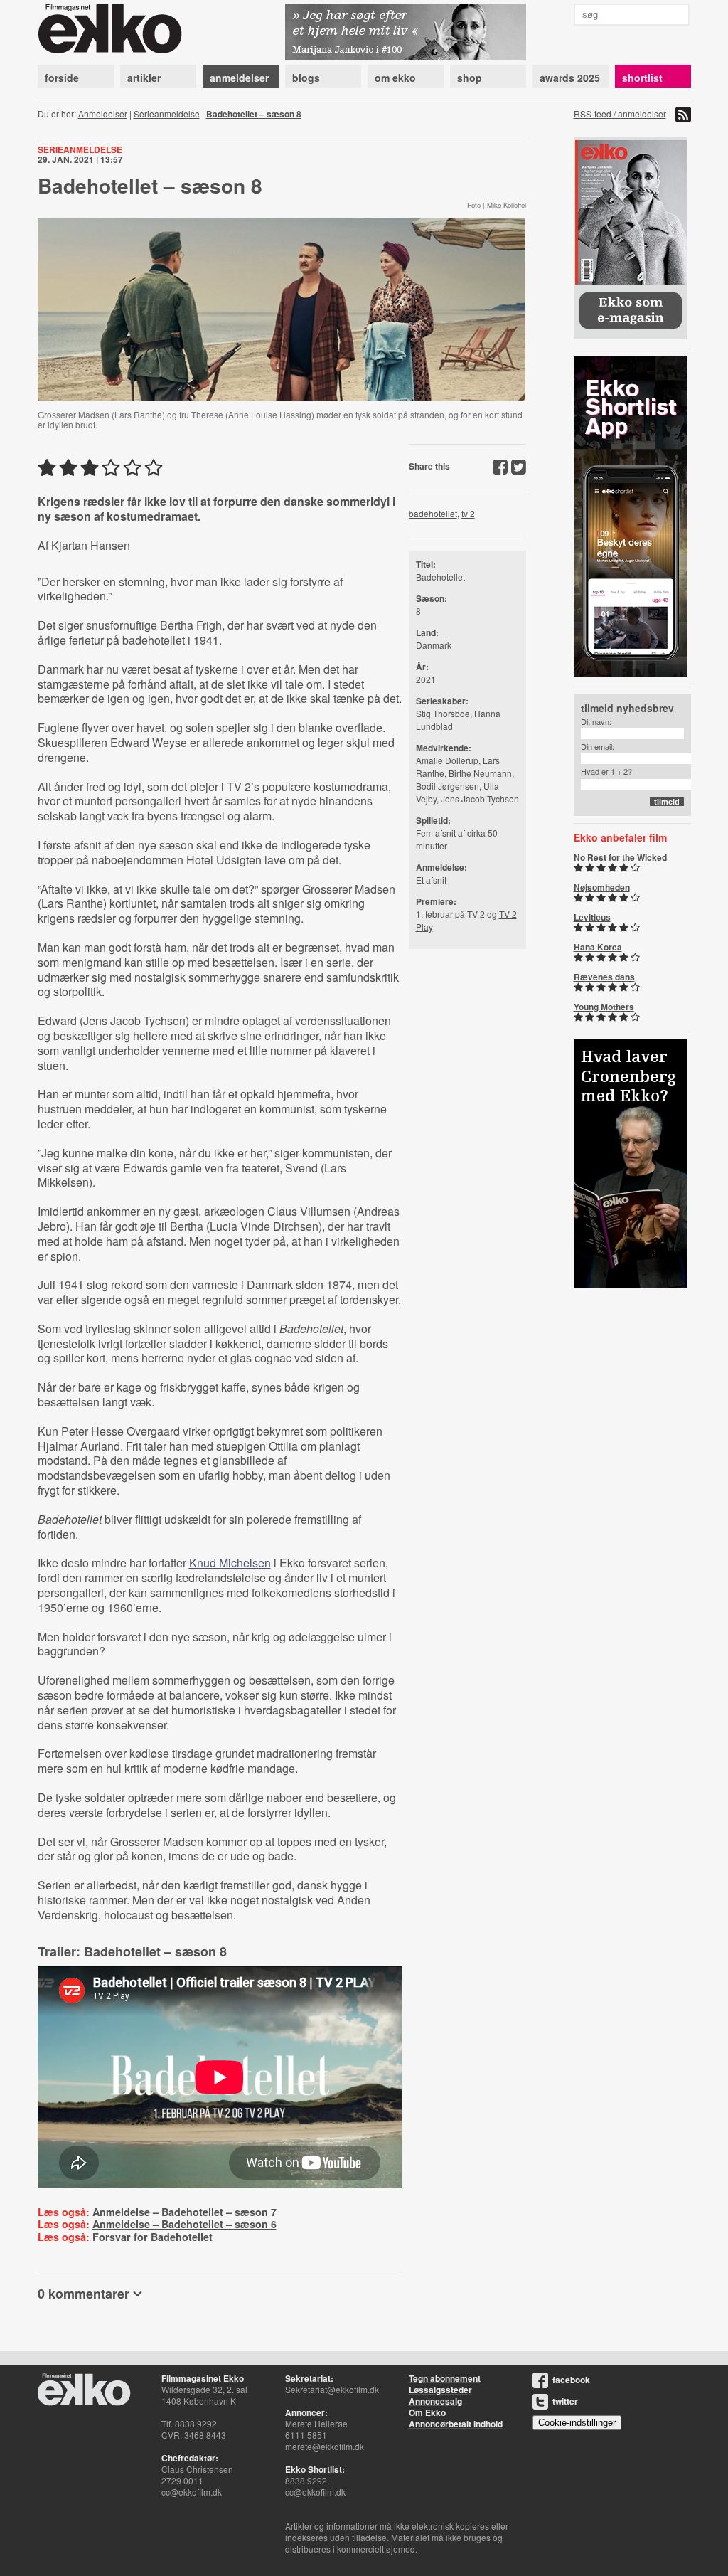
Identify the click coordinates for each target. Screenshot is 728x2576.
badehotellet (433, 513)
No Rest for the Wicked (620, 857)
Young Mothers (604, 1007)
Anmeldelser (103, 113)
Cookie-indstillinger (577, 2423)
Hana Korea (598, 947)
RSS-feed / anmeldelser (620, 113)
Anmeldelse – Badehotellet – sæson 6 (184, 2224)
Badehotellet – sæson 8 (254, 114)
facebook (571, 2380)
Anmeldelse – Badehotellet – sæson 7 (184, 2212)
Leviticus (592, 917)
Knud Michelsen (230, 1563)
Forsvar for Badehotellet (152, 2237)
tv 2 (468, 513)
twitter (565, 2401)
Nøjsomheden (602, 887)
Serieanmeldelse (167, 113)
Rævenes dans (604, 977)
